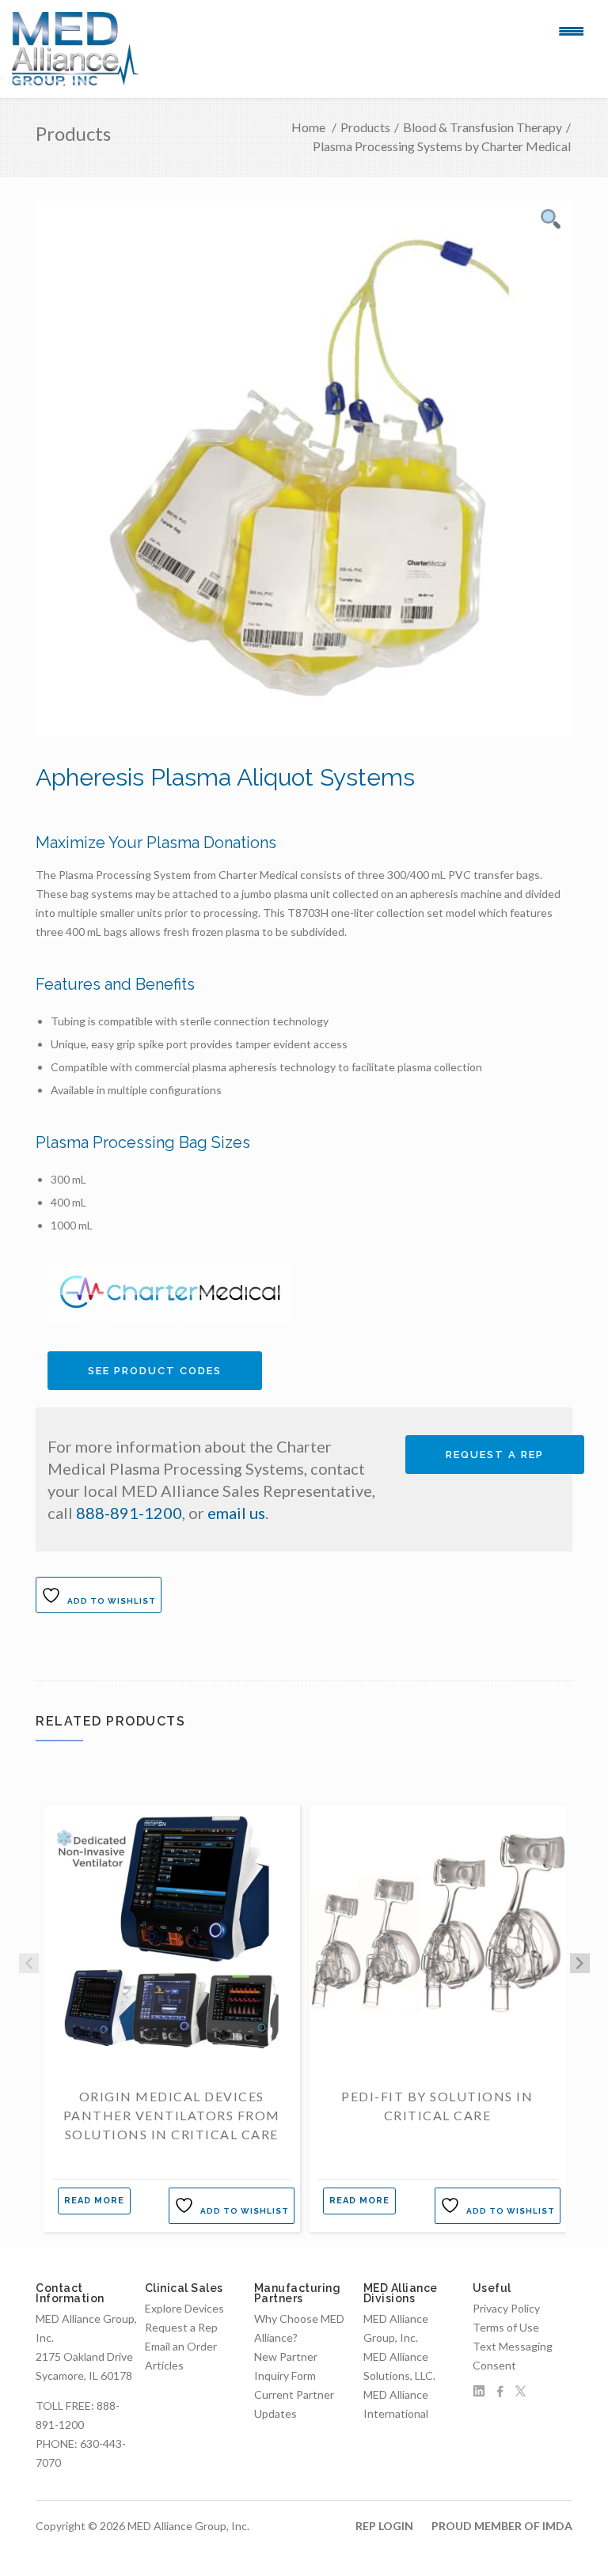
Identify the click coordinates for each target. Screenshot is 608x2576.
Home (308, 127)
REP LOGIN (384, 2526)
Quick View (171, 2045)
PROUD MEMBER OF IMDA (502, 2526)
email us (236, 1513)
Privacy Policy (506, 2308)
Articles (164, 2365)
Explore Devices (184, 2308)
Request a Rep (495, 1455)
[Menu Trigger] (571, 30)
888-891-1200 (129, 1513)
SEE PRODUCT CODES (155, 1371)
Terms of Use (506, 2327)
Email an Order (181, 2346)
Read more (94, 2201)
